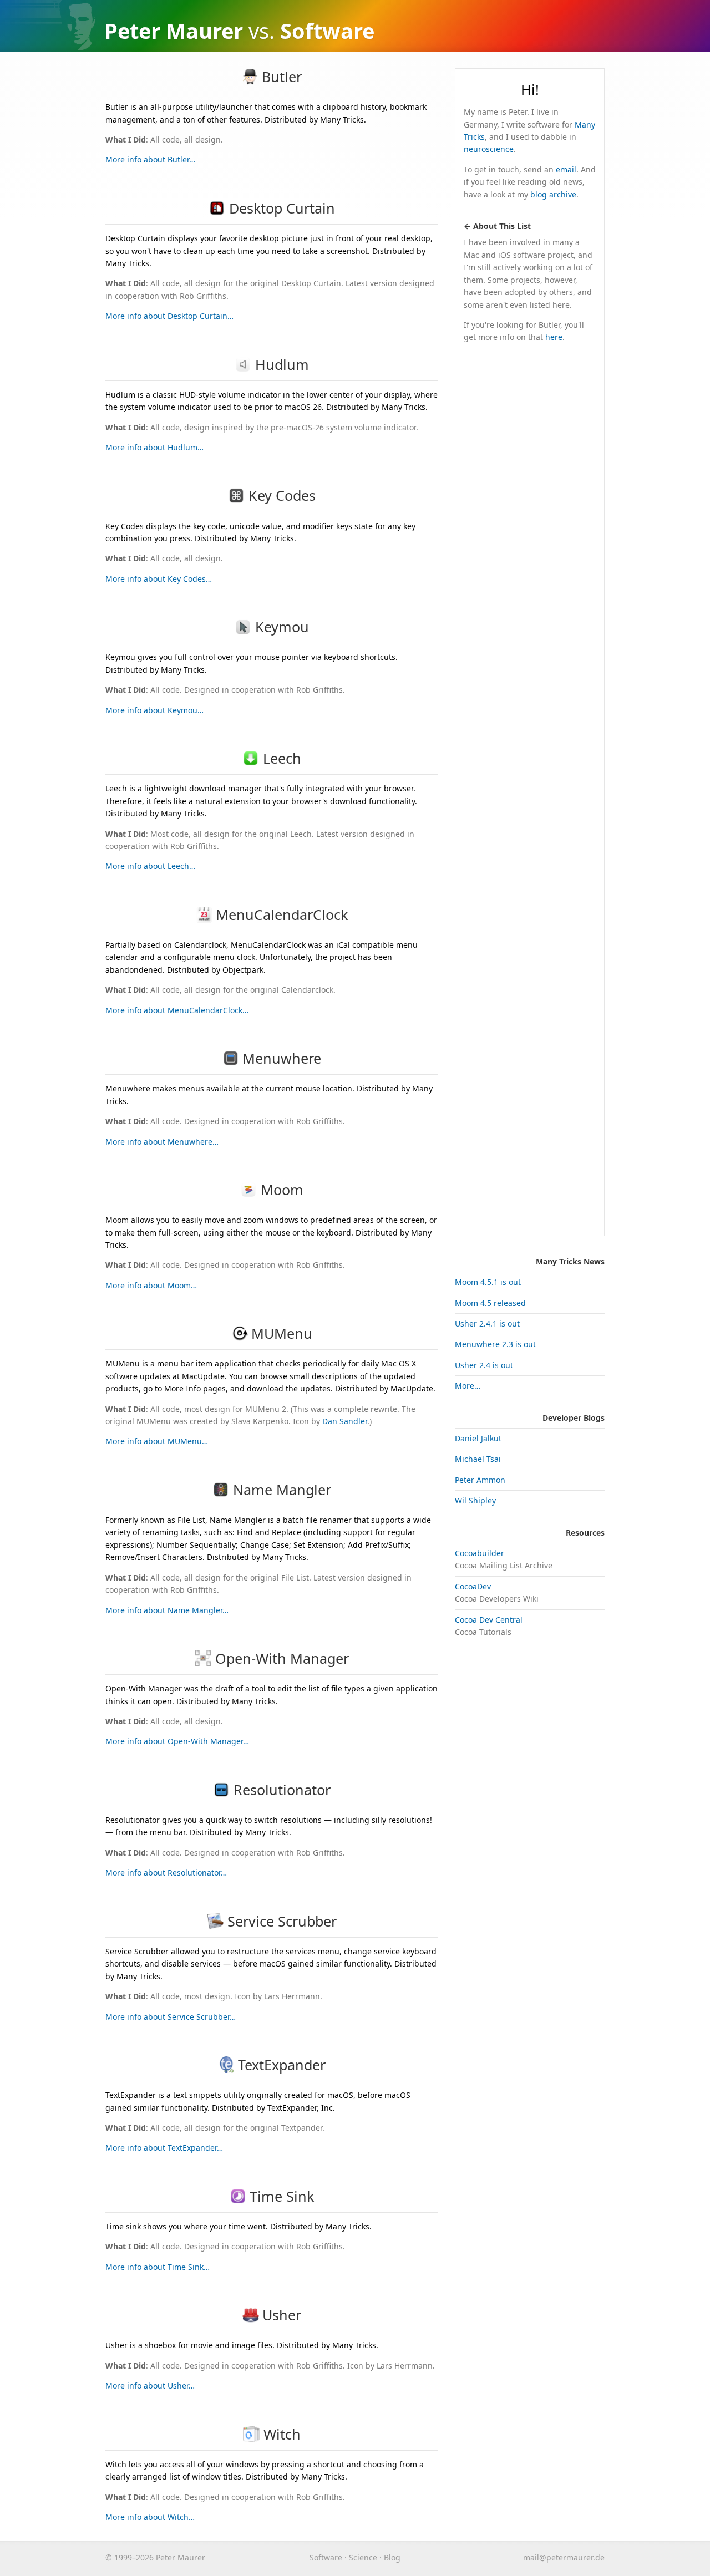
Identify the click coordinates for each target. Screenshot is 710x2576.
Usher (282, 2315)
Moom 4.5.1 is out (488, 1282)
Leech (282, 758)
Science (363, 2557)
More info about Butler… (150, 159)
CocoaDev (473, 1586)
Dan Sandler (345, 1421)
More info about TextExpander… (164, 2148)
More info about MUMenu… (157, 1441)
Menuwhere (282, 1058)
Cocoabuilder (480, 1553)
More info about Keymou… (154, 710)
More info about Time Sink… (158, 2267)
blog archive (553, 194)
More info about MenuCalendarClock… (177, 1010)
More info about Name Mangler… (167, 1610)
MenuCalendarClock (282, 914)
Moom (282, 1190)
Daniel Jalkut (478, 1438)
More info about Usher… (150, 2386)
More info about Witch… (150, 2517)
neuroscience (489, 149)
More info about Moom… (151, 1285)
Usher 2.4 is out (484, 1365)
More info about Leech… (150, 866)
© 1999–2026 (130, 2557)
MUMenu (282, 1333)
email (566, 169)
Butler (282, 77)
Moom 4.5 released (490, 1303)
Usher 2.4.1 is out (487, 1323)
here (554, 337)
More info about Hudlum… (154, 447)
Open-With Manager (282, 1658)
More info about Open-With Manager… (177, 1741)
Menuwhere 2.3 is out (495, 1344)
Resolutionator (282, 1790)
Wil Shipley (475, 1500)
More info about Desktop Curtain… (169, 316)
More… (468, 1386)
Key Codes (282, 495)
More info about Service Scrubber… (171, 2017)
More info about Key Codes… (159, 579)
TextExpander (282, 2065)
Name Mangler (282, 1490)
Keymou (282, 627)
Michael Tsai (478, 1459)
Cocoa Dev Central (489, 1620)
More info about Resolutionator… (166, 1873)
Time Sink (282, 2196)
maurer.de (564, 2557)
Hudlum (282, 364)
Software (326, 2557)
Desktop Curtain (282, 208)
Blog (392, 2557)
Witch (282, 2434)
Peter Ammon (480, 1480)
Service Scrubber (282, 1921)
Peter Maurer (174, 31)
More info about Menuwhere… (162, 1142)
